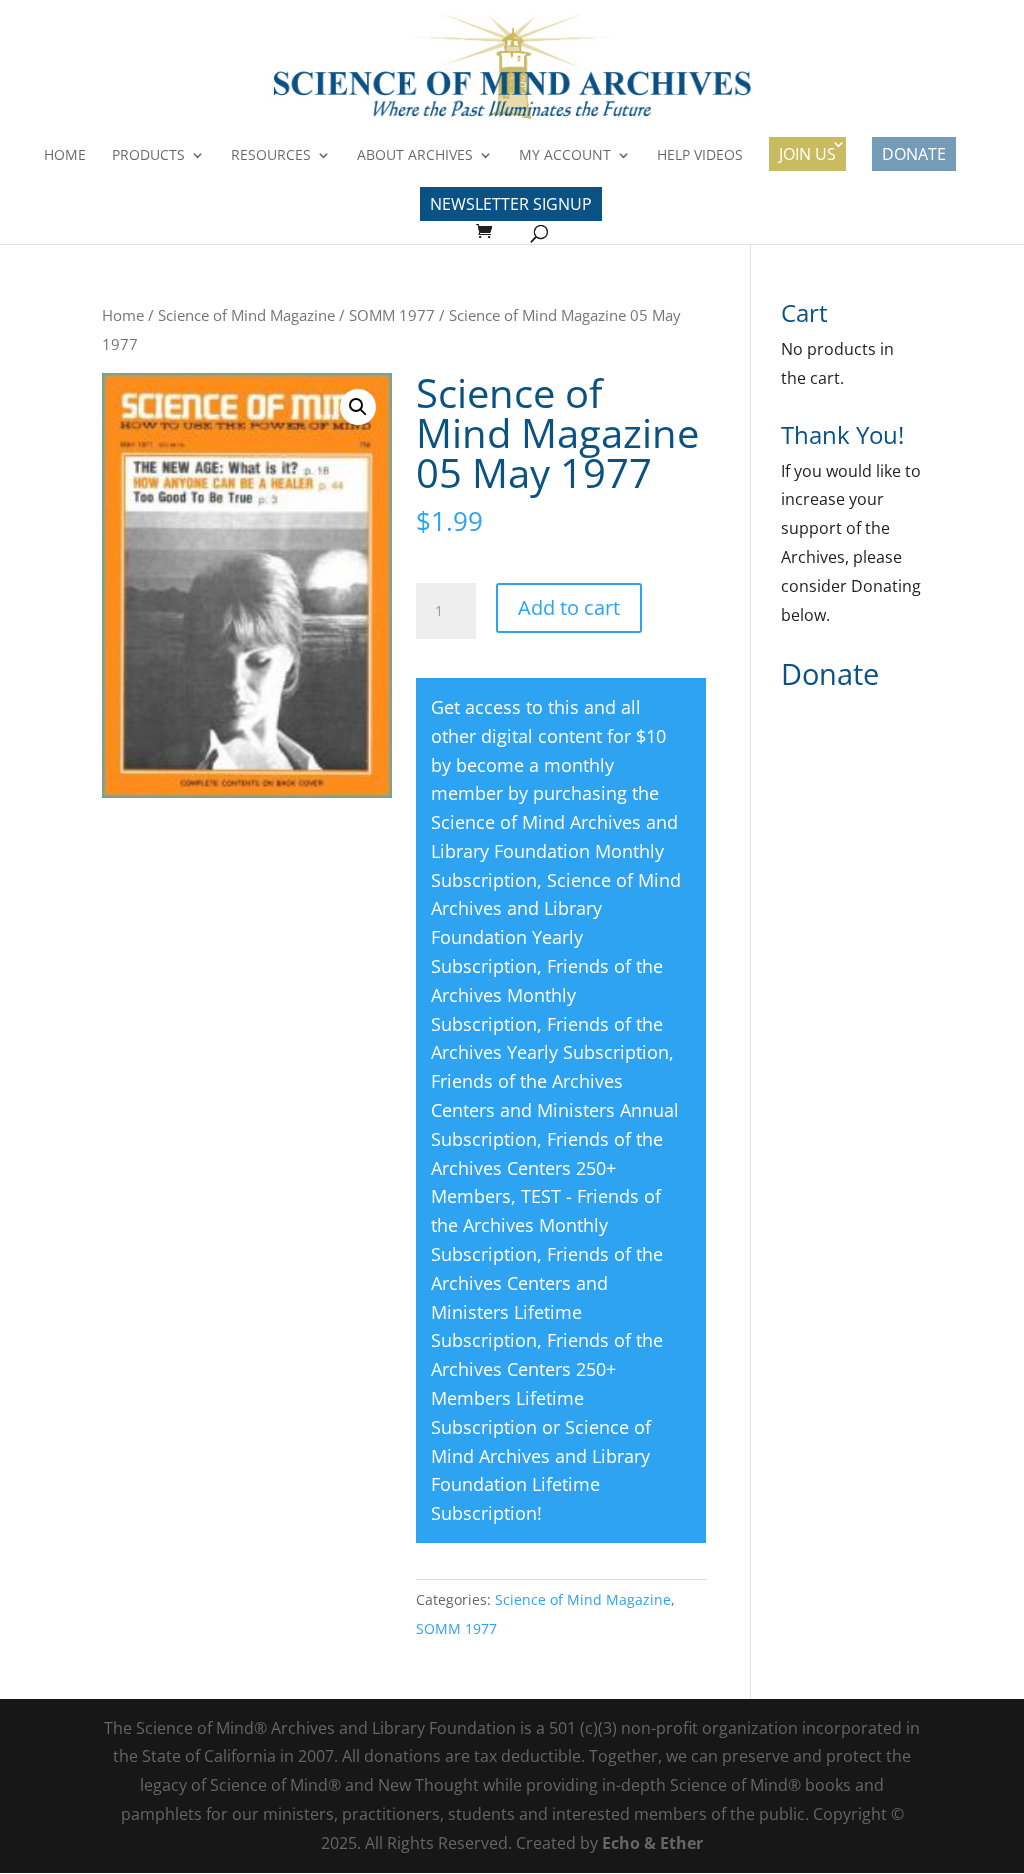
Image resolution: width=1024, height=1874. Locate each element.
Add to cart (569, 607)
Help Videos (700, 156)
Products (148, 156)
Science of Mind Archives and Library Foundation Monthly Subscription (554, 851)
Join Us (807, 154)
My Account (565, 156)
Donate (914, 154)
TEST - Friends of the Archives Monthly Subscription (546, 1225)
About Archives (415, 156)
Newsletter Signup (511, 204)
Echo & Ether (652, 1843)
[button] (358, 407)
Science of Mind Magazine (246, 315)
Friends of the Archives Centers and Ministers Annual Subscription (555, 1110)
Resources (271, 156)
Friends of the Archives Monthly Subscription (547, 995)
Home (65, 156)
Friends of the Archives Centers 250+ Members (547, 1168)
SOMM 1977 (392, 315)
